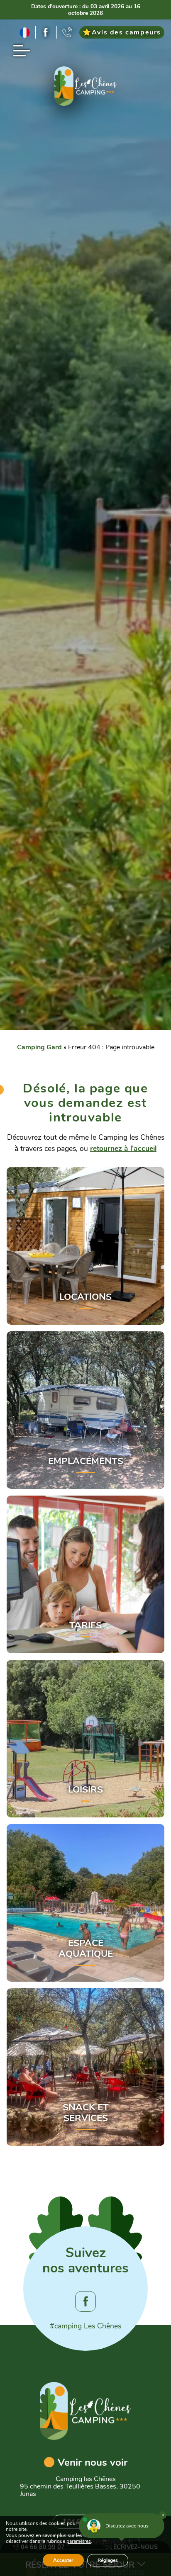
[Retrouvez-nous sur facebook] (46, 32)
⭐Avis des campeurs (122, 32)
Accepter (63, 2560)
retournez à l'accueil (123, 1148)
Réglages (108, 2560)
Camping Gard (39, 1047)
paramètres (79, 2542)
